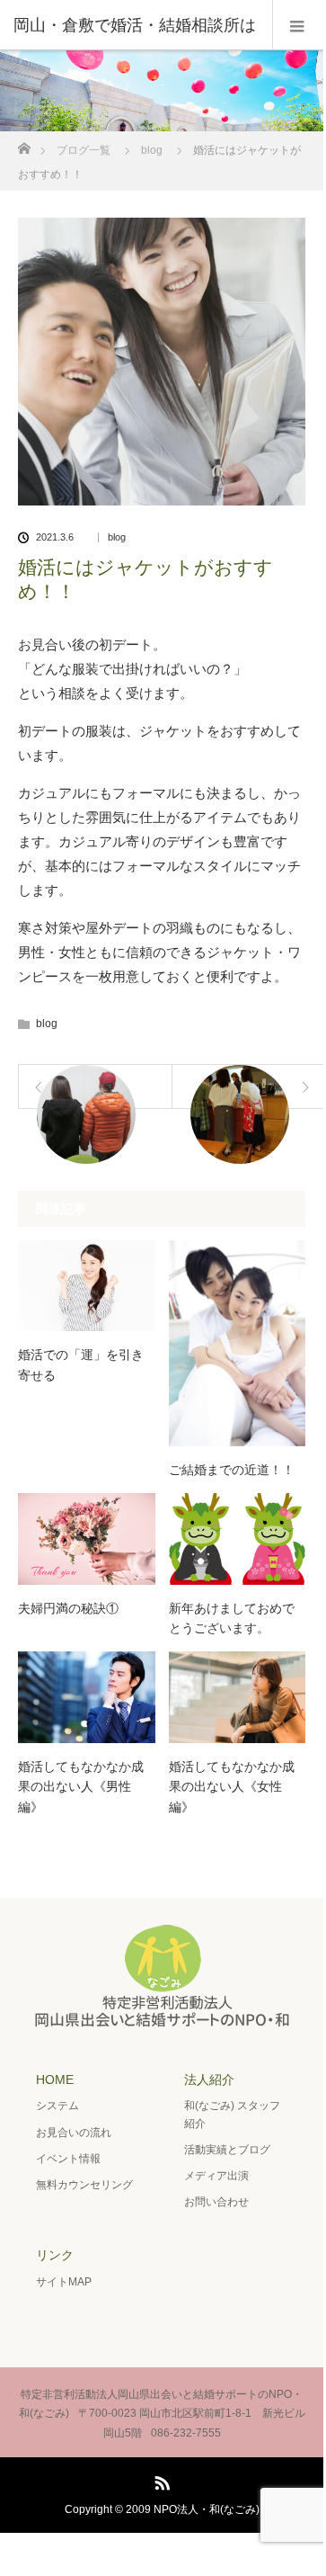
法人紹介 (209, 2080)
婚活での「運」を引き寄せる (81, 1364)
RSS (160, 2480)
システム (57, 2106)
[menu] (298, 25)
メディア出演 (216, 2176)
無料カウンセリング (84, 2185)
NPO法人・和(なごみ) (207, 2509)
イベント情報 (68, 2159)
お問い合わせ (216, 2202)
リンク (55, 2255)
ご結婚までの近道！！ (232, 1470)
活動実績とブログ (227, 2150)
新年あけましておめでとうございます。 (232, 1618)
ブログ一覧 (84, 150)
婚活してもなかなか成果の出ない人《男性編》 (81, 1787)
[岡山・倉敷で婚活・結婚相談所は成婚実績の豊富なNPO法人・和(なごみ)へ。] (162, 2022)
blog (152, 150)
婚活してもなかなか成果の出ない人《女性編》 (232, 1787)
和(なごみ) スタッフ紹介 (232, 2114)
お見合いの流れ (74, 2133)
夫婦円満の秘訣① (68, 1608)
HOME (55, 2080)
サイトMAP (64, 2282)
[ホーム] (24, 143)
